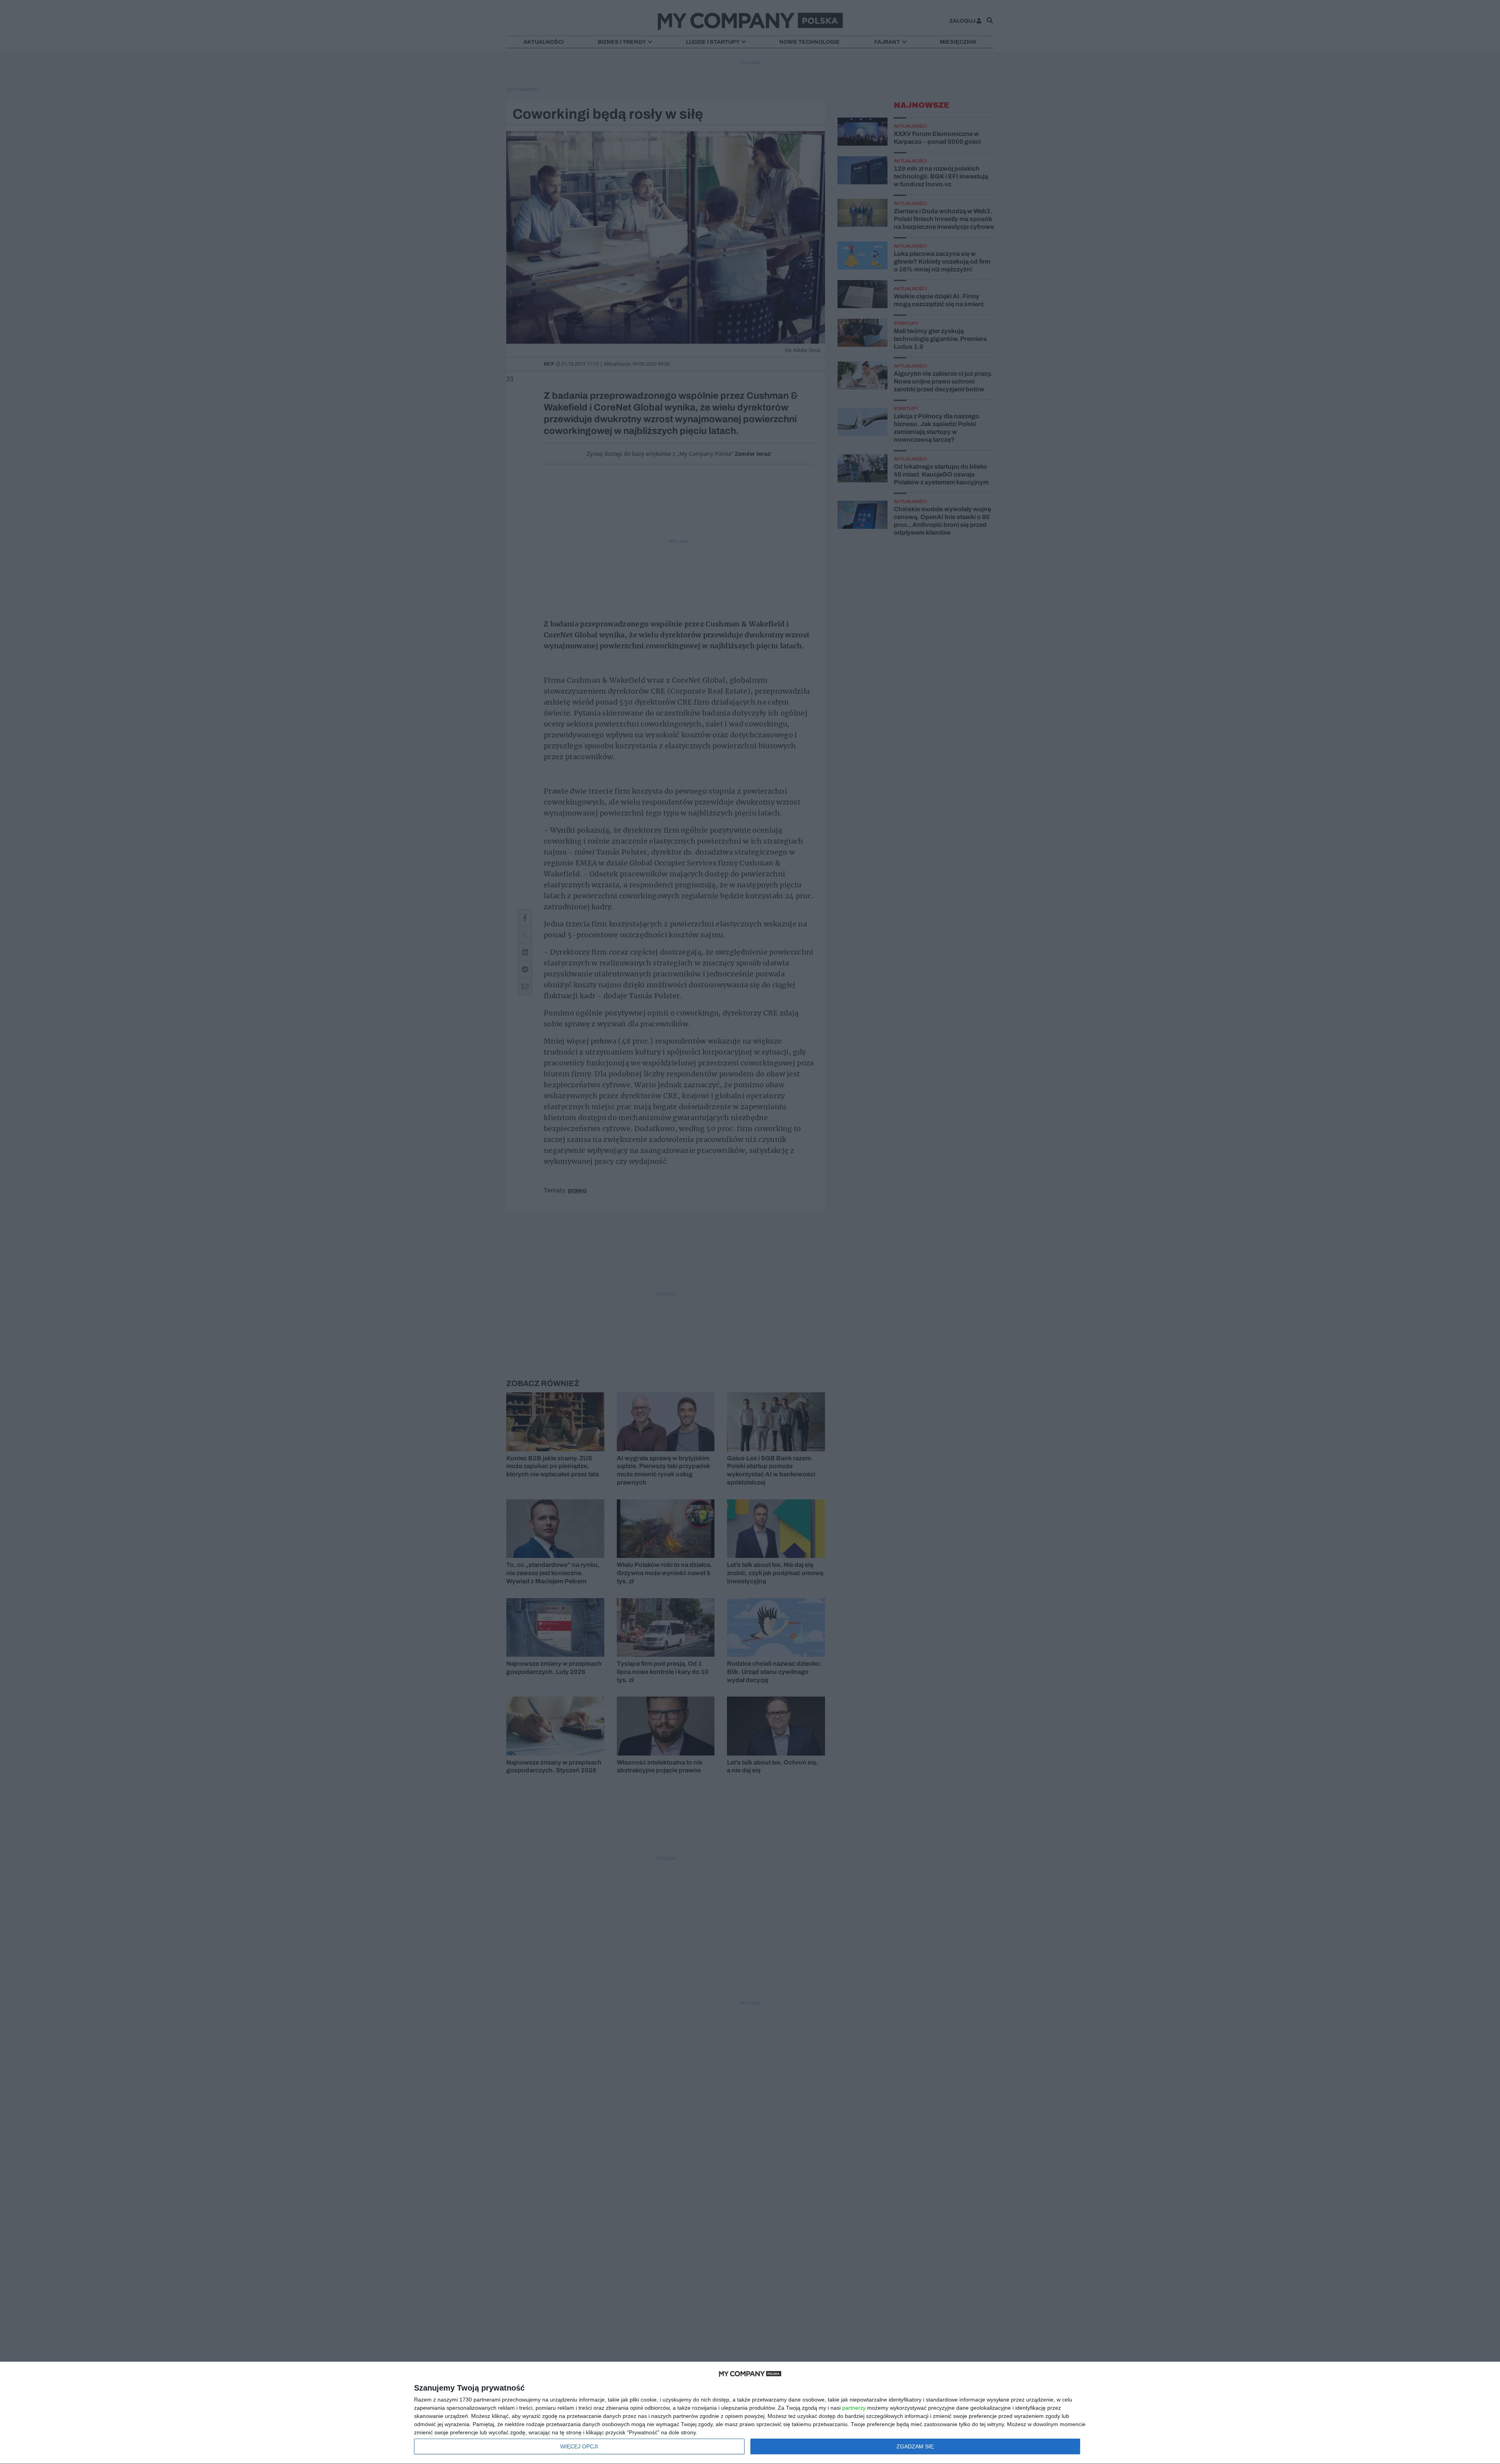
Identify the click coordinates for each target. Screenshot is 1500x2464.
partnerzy (854, 2408)
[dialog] (750, 2413)
